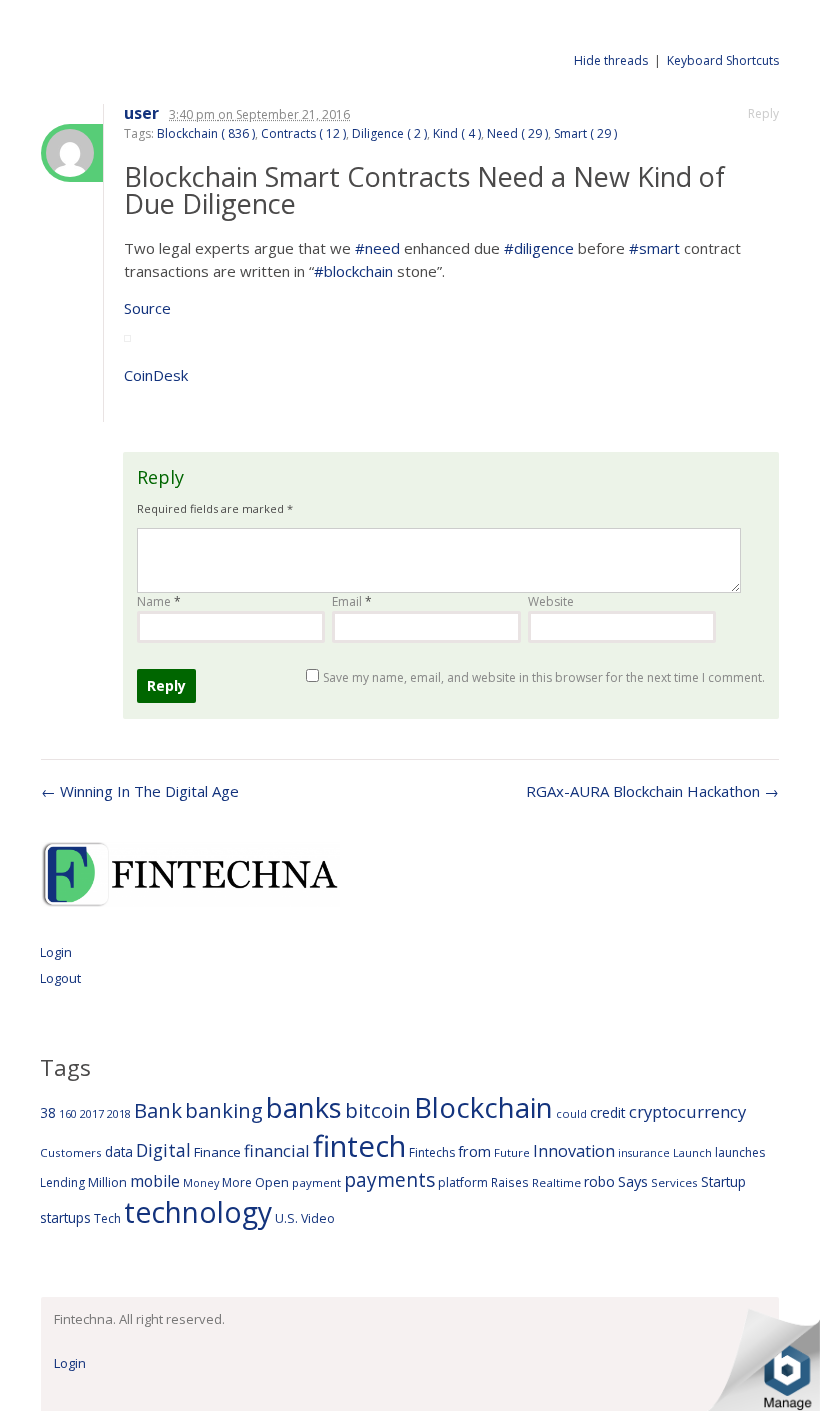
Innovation (574, 1151)
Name (159, 601)
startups (65, 1217)
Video (318, 1218)
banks (304, 1107)
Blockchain (483, 1107)
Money (201, 1182)
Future (512, 1152)
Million (107, 1182)
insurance (644, 1152)
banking (224, 1110)
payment (316, 1182)
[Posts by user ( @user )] (72, 153)
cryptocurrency (687, 1111)
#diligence (539, 248)
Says (633, 1181)
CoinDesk (156, 375)
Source (147, 308)
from (474, 1151)
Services (674, 1182)
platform (463, 1182)
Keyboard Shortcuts (723, 60)
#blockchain (353, 271)
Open (272, 1182)
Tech (107, 1218)
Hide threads (611, 60)
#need (377, 248)
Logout (60, 978)
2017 (92, 1113)
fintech (359, 1146)
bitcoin (378, 1110)
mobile (155, 1181)
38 (48, 1112)
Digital (163, 1150)
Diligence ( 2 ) (389, 133)
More (237, 1182)
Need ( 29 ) (517, 133)
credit (608, 1112)
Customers (71, 1152)
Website (551, 601)
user (141, 113)
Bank (158, 1110)
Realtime (556, 1182)
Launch (692, 1152)
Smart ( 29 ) (585, 133)
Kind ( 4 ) (457, 133)
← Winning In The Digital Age (140, 791)
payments (389, 1179)
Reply (763, 113)
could (571, 1113)
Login (56, 952)
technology (198, 1212)
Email (352, 601)
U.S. (286, 1218)
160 (68, 1114)
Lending (62, 1182)
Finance (217, 1152)
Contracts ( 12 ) (303, 133)
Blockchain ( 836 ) (206, 133)
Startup (723, 1181)
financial (277, 1150)
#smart (654, 248)
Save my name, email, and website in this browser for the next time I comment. (544, 677)
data (119, 1151)
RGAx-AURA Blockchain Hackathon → (652, 791)
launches (740, 1152)
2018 (119, 1113)
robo (599, 1181)
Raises (510, 1182)
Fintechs (432, 1152)
